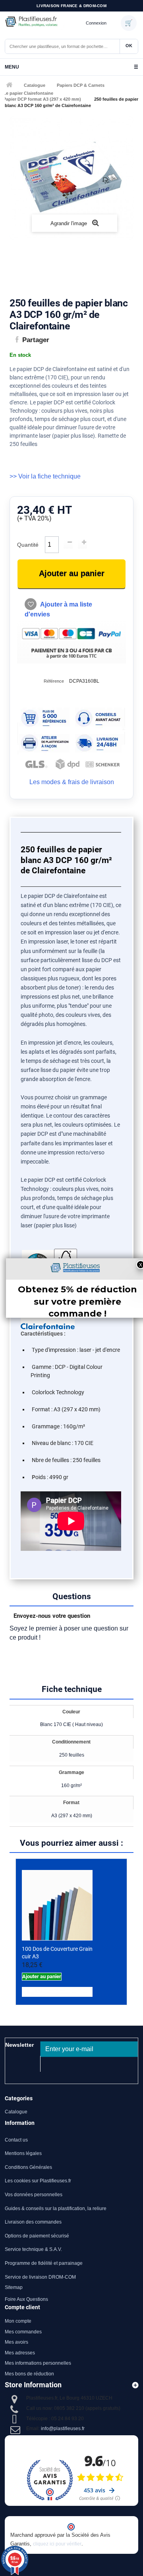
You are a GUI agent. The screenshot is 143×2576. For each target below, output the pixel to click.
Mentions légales (23, 2153)
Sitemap (14, 2287)
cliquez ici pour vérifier (57, 2544)
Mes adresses (20, 2353)
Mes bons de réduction (29, 2374)
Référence (54, 681)
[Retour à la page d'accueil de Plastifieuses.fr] (44, 23)
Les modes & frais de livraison (72, 782)
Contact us (16, 2140)
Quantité (28, 545)
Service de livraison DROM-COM (40, 2277)
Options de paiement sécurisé (37, 2236)
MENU (71, 67)
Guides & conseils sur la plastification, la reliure (56, 2209)
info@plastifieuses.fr (63, 2429)
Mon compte (18, 2321)
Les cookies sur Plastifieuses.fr (38, 2181)
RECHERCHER (129, 46)
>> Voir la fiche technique (45, 476)
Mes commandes (23, 2332)
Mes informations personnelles (38, 2363)
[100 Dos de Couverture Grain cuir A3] (57, 1905)
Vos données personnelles (34, 2195)
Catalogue (35, 85)
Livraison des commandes (33, 2222)
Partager (35, 340)
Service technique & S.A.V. (33, 2249)
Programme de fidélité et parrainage (44, 2263)
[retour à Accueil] (8, 85)
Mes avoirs (16, 2342)
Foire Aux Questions (26, 2299)
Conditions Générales (28, 2167)
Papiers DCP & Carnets (81, 85)
